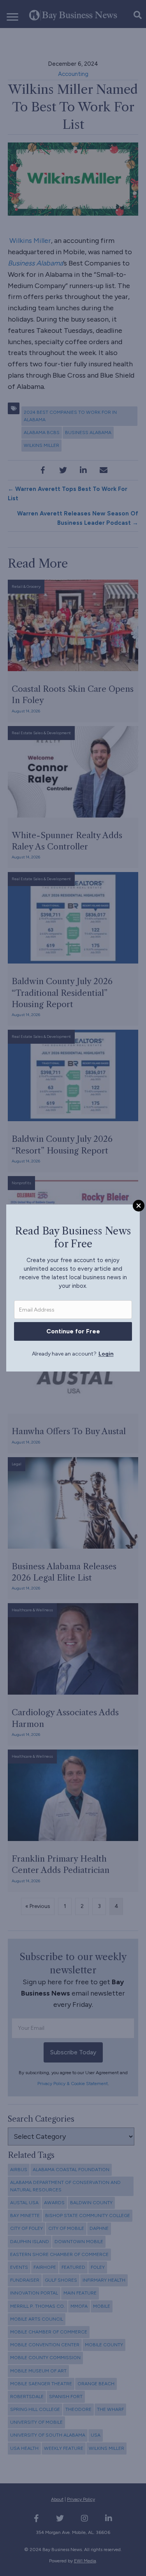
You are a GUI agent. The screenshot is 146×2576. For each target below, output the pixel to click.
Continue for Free (73, 1331)
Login (106, 1354)
